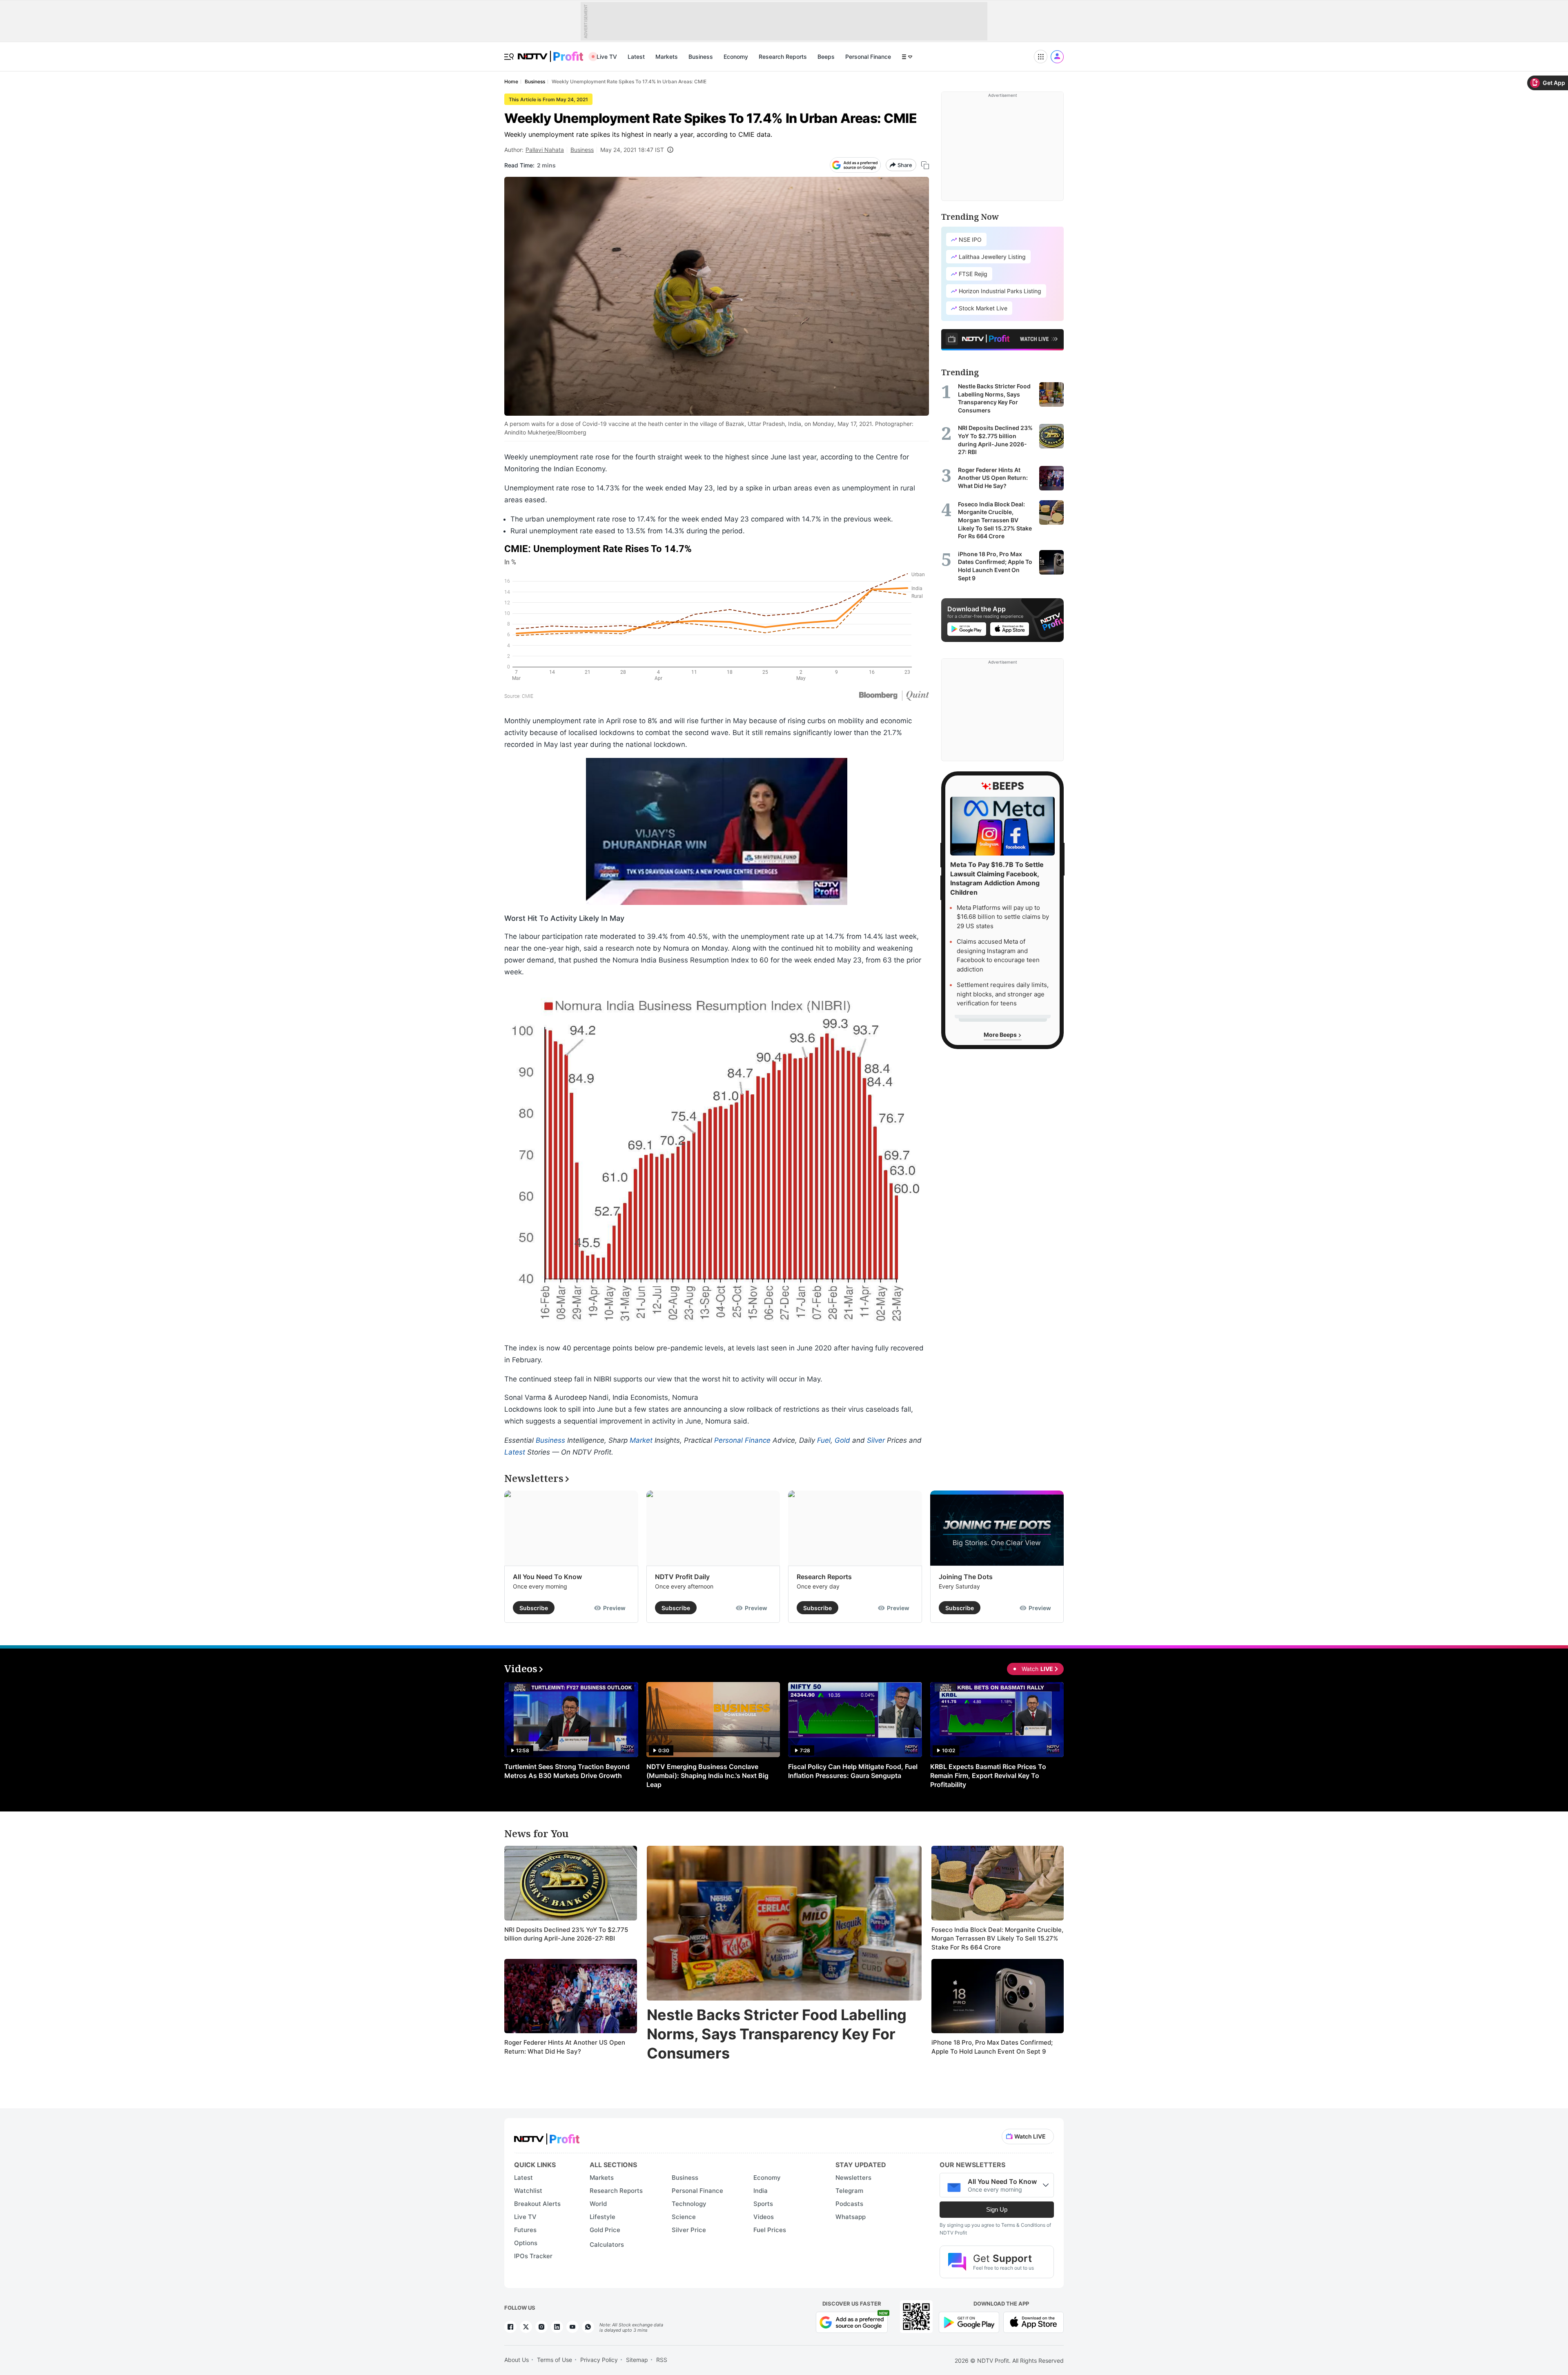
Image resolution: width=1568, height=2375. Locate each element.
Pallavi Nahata (545, 150)
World (598, 2204)
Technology (689, 2204)
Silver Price (689, 2230)
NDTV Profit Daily (682, 1577)
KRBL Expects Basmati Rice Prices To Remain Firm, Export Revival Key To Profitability (988, 1776)
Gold (842, 1440)
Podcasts (849, 2204)
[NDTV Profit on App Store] (1033, 2322)
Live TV (607, 57)
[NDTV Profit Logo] (547, 2136)
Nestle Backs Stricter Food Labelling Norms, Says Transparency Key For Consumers (777, 2034)
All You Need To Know (547, 1577)
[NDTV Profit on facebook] (510, 2327)
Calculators (607, 2245)
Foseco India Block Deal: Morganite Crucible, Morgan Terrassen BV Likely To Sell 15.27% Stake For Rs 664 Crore (997, 1938)
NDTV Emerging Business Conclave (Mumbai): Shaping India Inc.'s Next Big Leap (707, 1776)
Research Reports (783, 57)
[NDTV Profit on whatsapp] (588, 2327)
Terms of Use (555, 2360)
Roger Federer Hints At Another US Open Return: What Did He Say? (565, 2047)
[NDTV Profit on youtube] (572, 2327)
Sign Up (997, 2209)
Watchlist (528, 2191)
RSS (662, 2360)
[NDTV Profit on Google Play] (969, 2322)
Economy (736, 57)
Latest (636, 57)
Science (684, 2217)
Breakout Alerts (537, 2204)
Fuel (824, 1440)
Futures (525, 2230)
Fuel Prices (770, 2230)
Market (641, 1440)
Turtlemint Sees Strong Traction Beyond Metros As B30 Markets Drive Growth (567, 1771)
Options (526, 2243)
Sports (763, 2204)
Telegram (849, 2191)
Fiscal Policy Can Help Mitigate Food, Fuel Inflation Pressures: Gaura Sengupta (853, 1771)
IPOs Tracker (533, 2256)
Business (701, 57)
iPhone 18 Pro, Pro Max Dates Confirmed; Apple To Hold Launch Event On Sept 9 (992, 2047)
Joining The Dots (966, 1577)
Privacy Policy (599, 2360)
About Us (517, 2360)
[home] (550, 52)
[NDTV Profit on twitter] (526, 2327)
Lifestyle (602, 2217)
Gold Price (605, 2230)
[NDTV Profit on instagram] (541, 2327)
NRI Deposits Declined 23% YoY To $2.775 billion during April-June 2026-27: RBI (566, 1934)
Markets (667, 57)
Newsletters (853, 2178)
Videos (764, 2217)
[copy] (925, 165)
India (761, 2191)
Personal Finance (868, 57)
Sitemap (637, 2360)
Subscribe (534, 1608)
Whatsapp (851, 2217)
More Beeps (1001, 1035)
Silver (876, 1440)
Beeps (826, 57)
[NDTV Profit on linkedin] (557, 2327)
